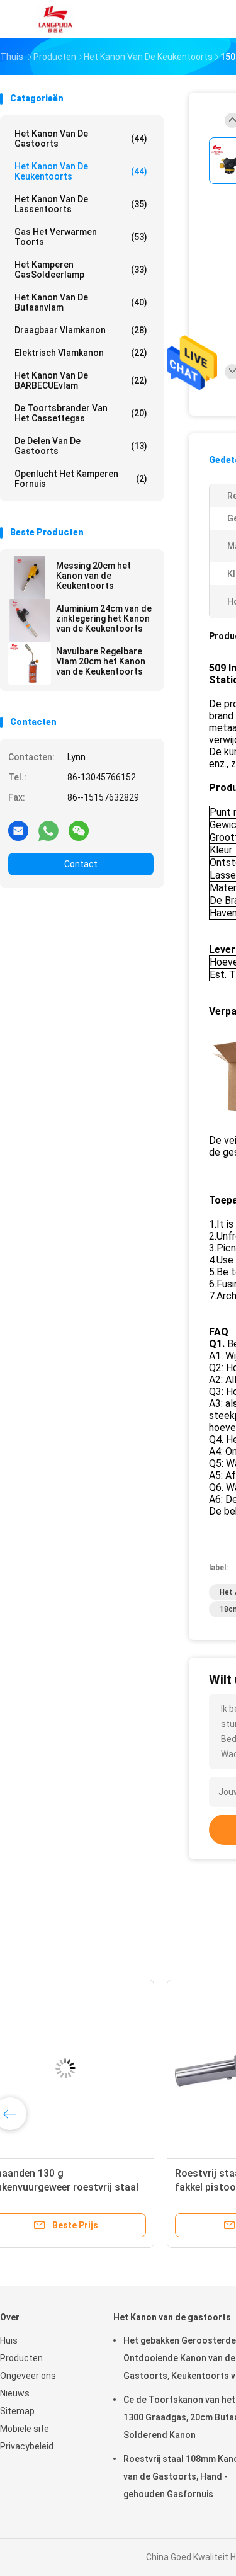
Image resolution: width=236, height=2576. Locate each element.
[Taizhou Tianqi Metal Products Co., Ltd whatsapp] (48, 830)
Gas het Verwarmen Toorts (81, 237)
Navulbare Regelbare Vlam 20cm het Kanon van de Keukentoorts (101, 661)
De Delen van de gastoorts (81, 446)
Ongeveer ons (28, 2376)
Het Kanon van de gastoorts (81, 139)
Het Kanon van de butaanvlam (81, 302)
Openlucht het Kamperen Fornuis (81, 479)
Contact (81, 864)
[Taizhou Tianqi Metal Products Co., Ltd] (55, 19)
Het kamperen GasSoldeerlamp (81, 270)
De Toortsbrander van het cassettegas (81, 413)
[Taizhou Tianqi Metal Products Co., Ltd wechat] (79, 830)
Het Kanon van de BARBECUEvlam (81, 380)
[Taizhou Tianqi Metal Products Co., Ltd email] (18, 830)
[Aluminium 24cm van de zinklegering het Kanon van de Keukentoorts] (30, 620)
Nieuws (15, 2393)
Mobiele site (25, 2429)
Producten (21, 2358)
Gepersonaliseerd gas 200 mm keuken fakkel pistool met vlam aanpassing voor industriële (90, 2187)
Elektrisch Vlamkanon (81, 353)
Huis (9, 2340)
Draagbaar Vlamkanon (81, 330)
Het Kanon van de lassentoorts (81, 204)
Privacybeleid (27, 2446)
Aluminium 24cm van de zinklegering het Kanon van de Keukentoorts (104, 618)
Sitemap (17, 2411)
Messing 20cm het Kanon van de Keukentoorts (93, 576)
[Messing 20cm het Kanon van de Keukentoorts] (30, 578)
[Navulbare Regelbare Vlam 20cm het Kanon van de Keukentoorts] (30, 663)
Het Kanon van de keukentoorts (81, 171)
